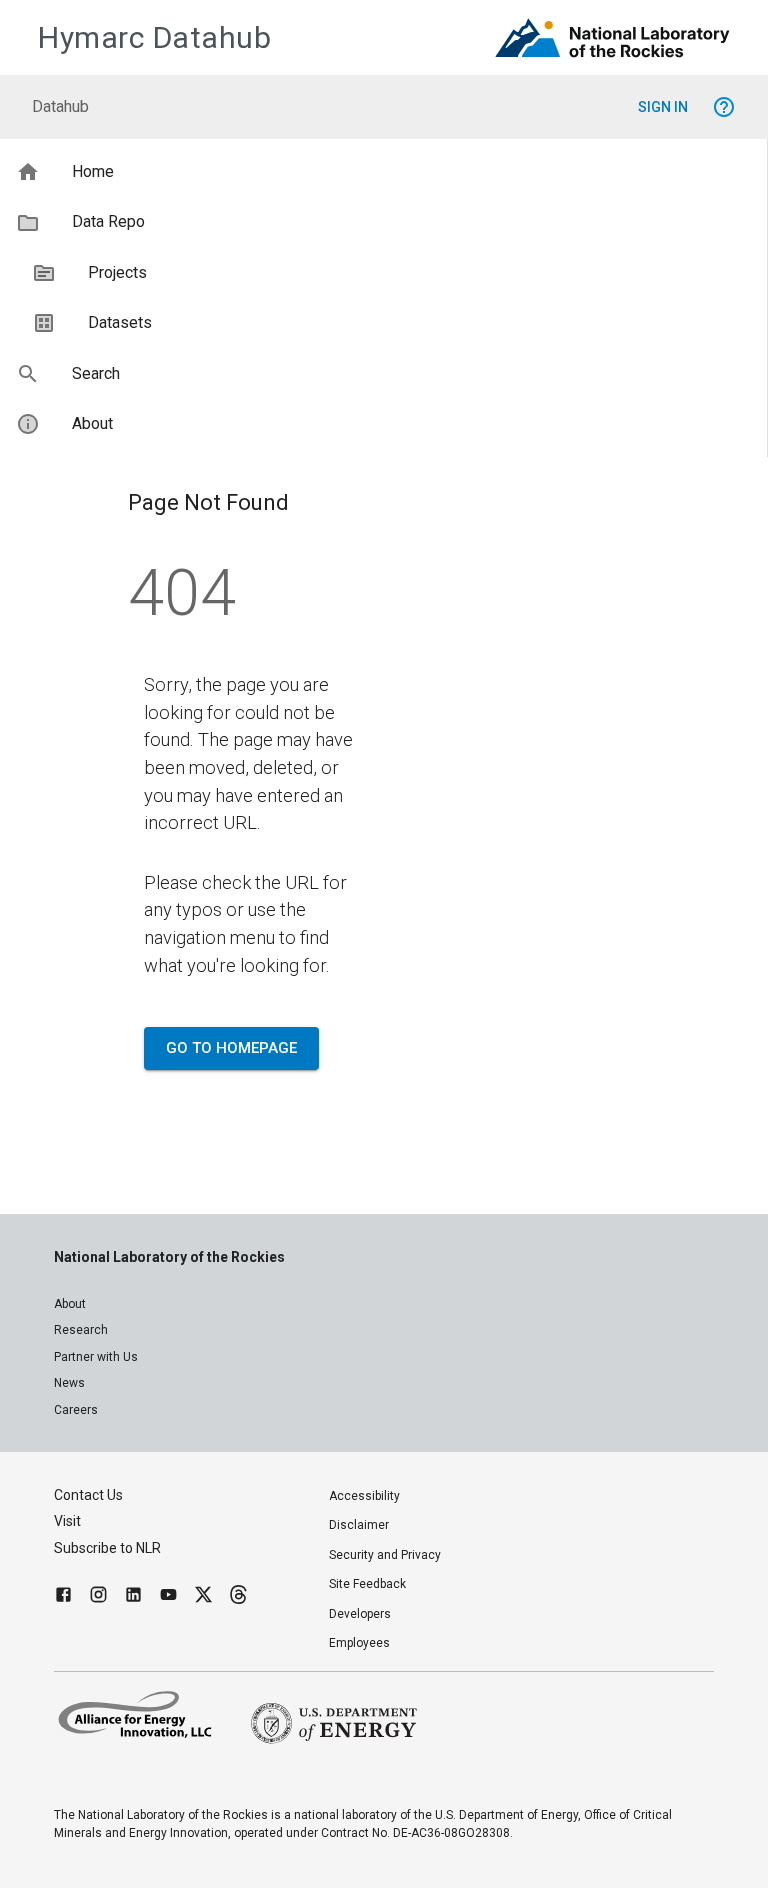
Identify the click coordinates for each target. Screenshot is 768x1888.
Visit (67, 1521)
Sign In (663, 107)
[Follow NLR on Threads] (238, 1597)
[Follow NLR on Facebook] (63, 1597)
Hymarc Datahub (154, 37)
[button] (383, 172)
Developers (360, 1614)
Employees (359, 1643)
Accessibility (364, 1496)
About (70, 1304)
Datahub (60, 106)
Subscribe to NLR (107, 1548)
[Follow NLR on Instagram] (98, 1597)
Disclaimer (359, 1525)
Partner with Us (96, 1357)
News (69, 1383)
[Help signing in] (724, 107)
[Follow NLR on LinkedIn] (133, 1597)
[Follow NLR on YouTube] (168, 1597)
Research (81, 1330)
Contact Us (88, 1495)
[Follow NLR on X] (203, 1597)
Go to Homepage (231, 1048)
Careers (76, 1410)
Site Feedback (367, 1584)
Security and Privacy (385, 1555)
